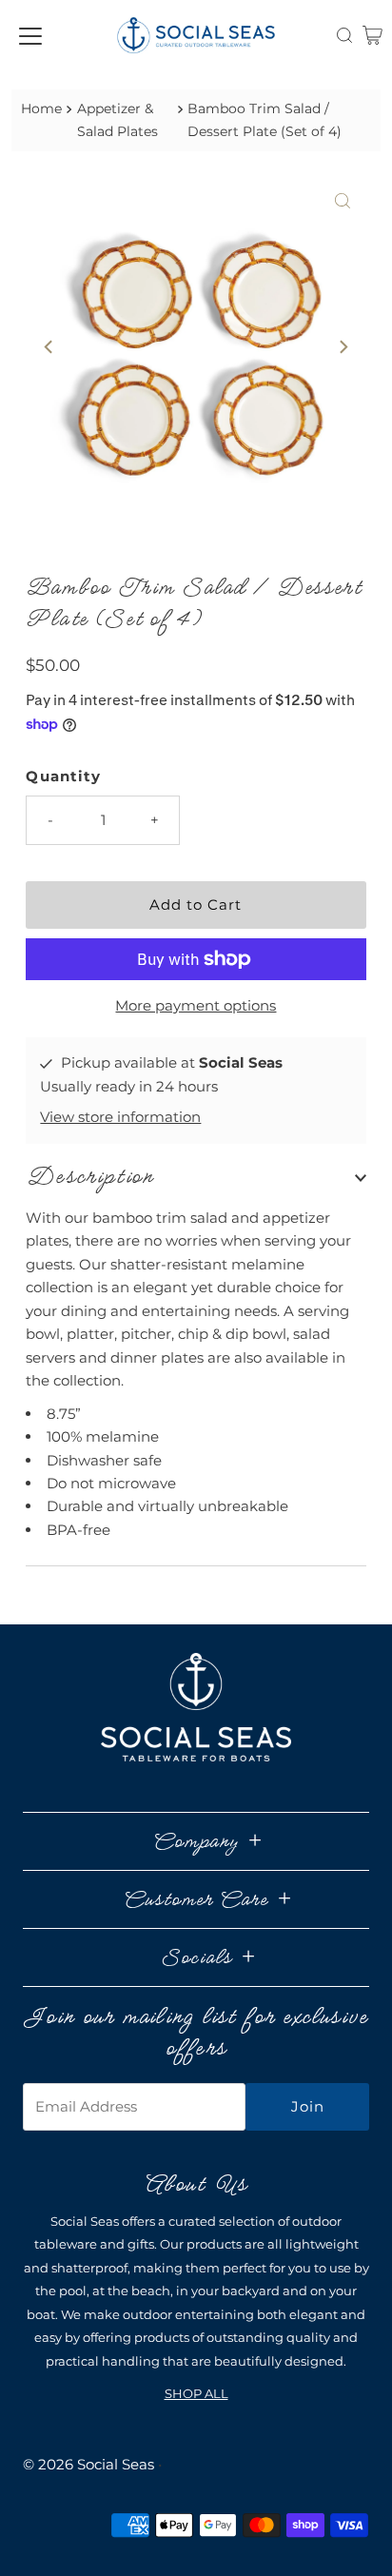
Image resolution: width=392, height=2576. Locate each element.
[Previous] (49, 346)
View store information (120, 1117)
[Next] (343, 346)
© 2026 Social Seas (88, 2464)
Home (41, 108)
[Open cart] (372, 35)
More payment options (196, 1005)
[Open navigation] (30, 35)
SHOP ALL (196, 2393)
